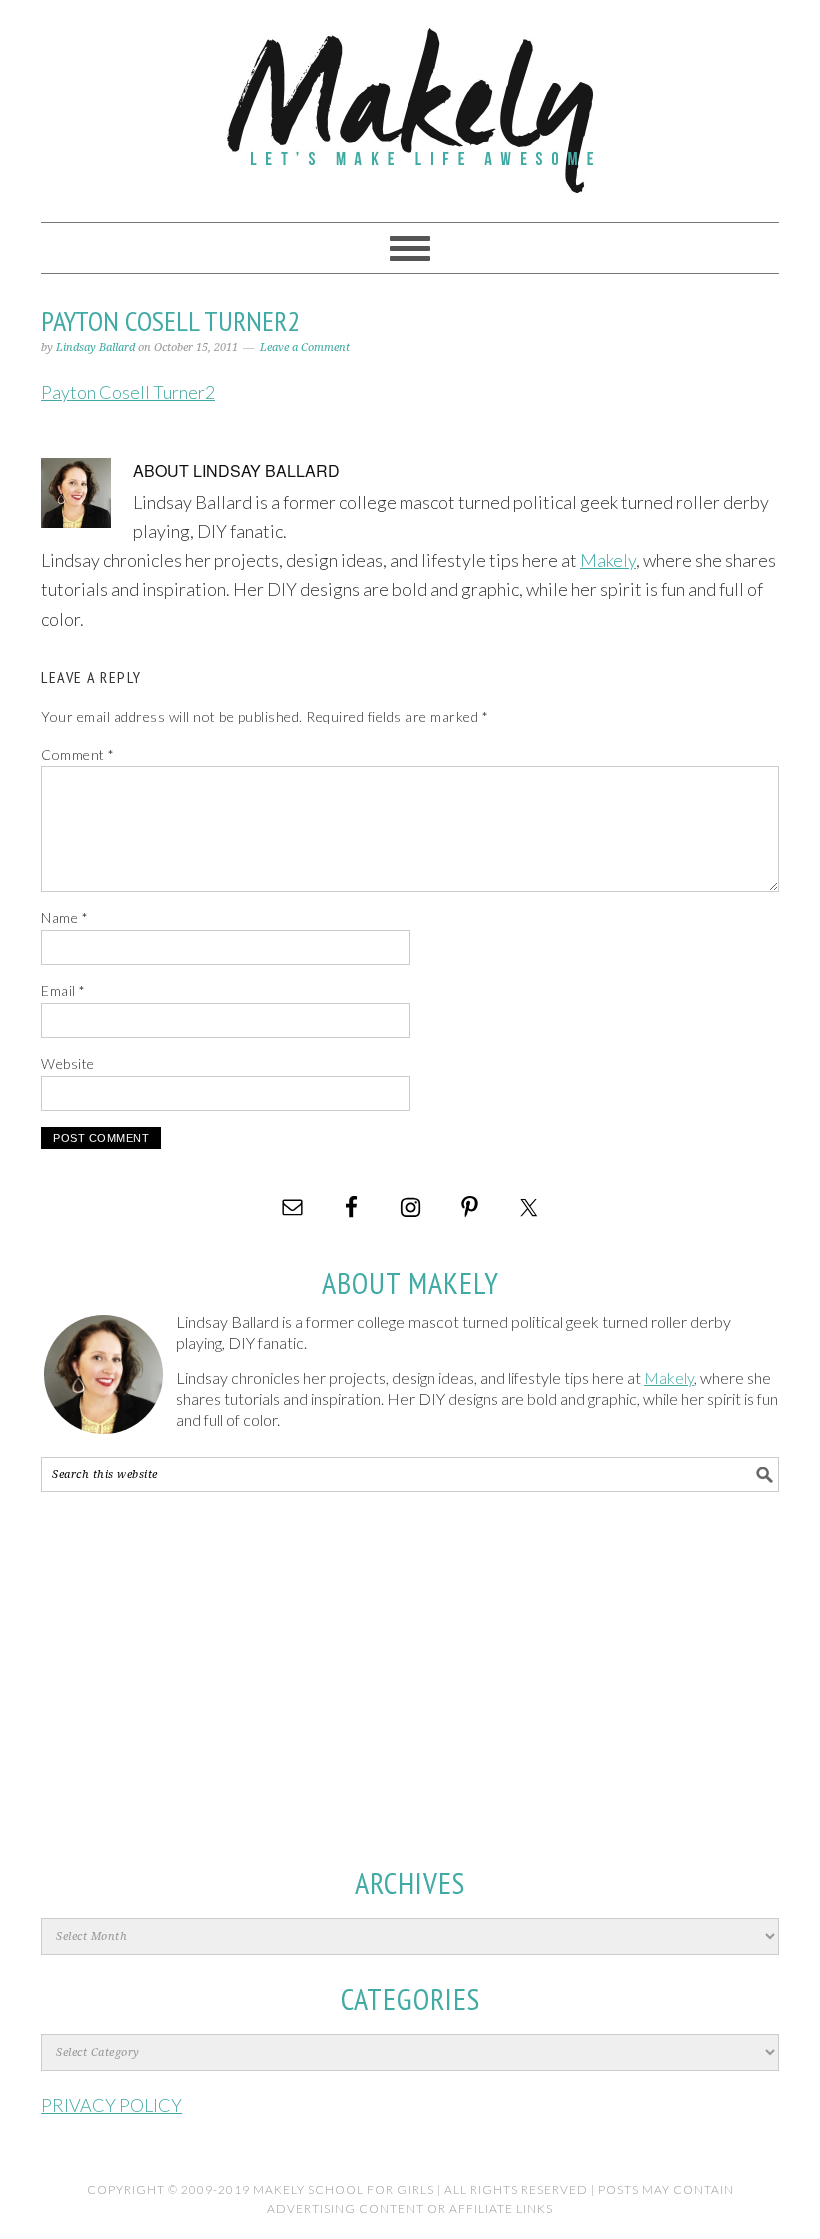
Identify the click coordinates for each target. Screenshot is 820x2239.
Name (64, 917)
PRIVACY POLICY (111, 2105)
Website (68, 1063)
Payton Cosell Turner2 (128, 392)
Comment (78, 754)
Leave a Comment (305, 347)
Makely (410, 102)
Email (63, 990)
